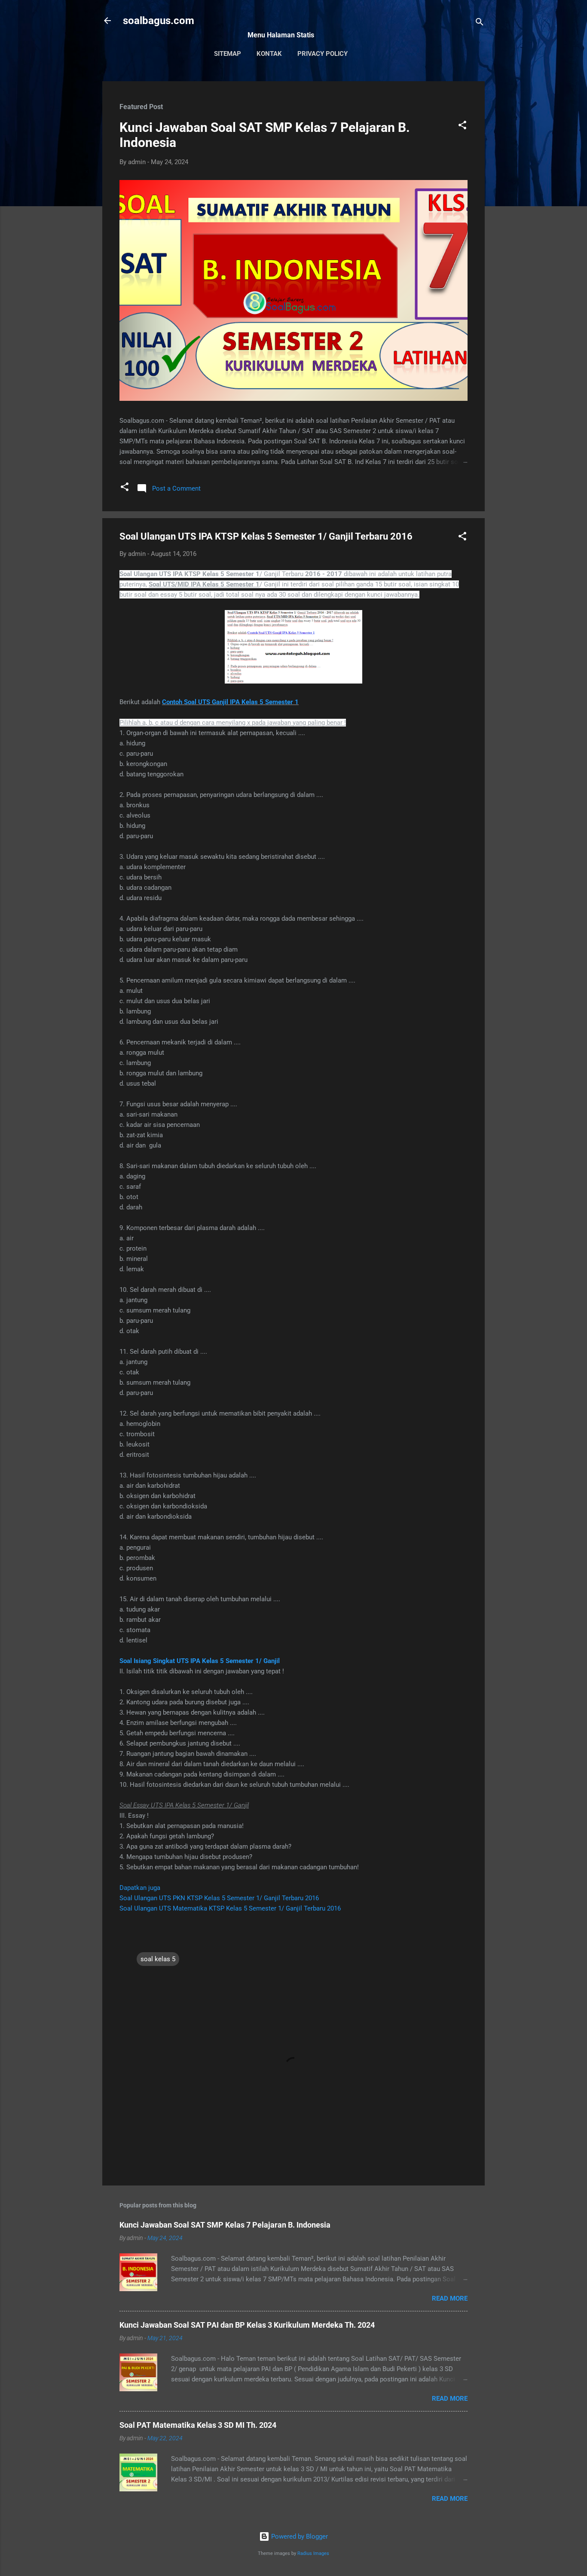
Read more (450, 2298)
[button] (462, 127)
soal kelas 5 (158, 1959)
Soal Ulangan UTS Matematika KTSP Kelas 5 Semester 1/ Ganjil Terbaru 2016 (230, 1908)
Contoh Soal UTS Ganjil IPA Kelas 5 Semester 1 (230, 702)
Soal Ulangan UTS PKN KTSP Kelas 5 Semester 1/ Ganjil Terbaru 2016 (219, 1898)
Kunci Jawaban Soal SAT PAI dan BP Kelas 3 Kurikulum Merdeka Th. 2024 (247, 2325)
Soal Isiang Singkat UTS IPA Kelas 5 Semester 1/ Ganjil (200, 1661)
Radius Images (313, 2553)
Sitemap (228, 54)
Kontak (269, 54)
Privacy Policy (323, 54)
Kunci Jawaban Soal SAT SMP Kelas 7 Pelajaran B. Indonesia (225, 2225)
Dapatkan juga (140, 1888)
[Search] (480, 23)
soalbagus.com (159, 21)
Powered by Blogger (299, 2536)
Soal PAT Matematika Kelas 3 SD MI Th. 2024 (198, 2425)
